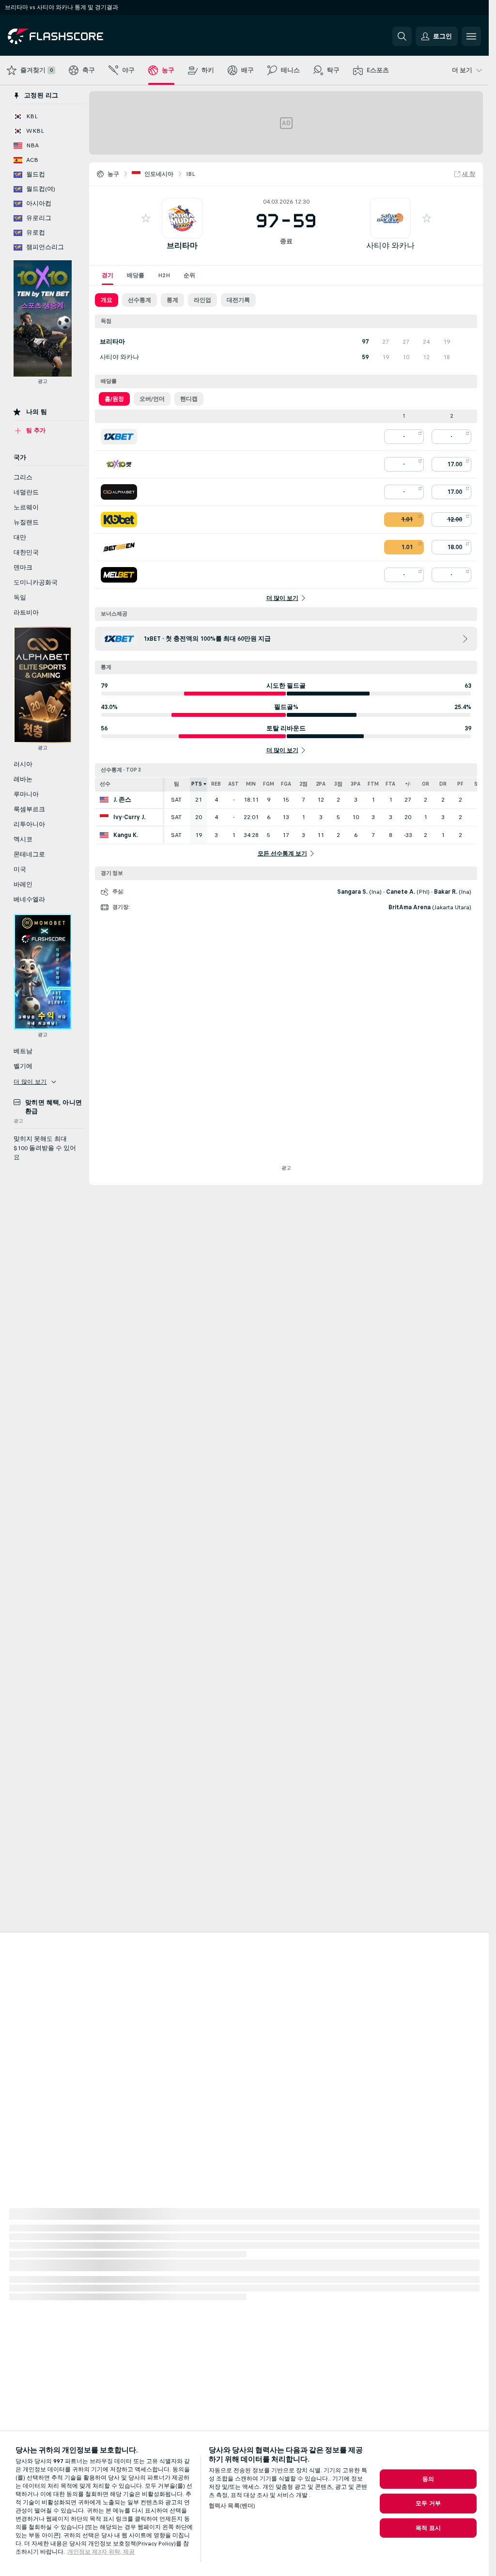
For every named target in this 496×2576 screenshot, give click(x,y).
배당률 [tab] (136, 275)
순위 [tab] (189, 275)
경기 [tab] (108, 275)
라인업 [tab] (202, 300)
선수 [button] (105, 784)
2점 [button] (303, 784)
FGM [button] (269, 784)
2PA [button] (321, 784)
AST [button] (233, 784)
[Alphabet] (119, 492)
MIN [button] (251, 784)
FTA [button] (390, 784)
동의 (428, 2479)
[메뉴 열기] (471, 36)
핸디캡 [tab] (189, 399)
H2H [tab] (164, 275)
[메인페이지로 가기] (74, 36)
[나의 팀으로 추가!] (146, 218)
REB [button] (216, 784)
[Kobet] (119, 520)
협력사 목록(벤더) (232, 2506)
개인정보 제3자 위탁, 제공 (101, 2552)
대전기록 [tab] (238, 300)
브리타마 (182, 245)
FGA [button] (286, 784)
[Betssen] (119, 547)
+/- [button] (408, 784)
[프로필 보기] (182, 218)
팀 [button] (177, 784)
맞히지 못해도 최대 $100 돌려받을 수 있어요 (45, 1148)
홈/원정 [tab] (114, 399)
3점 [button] (338, 784)
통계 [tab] (172, 300)
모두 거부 (428, 2503)
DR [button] (443, 784)
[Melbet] (119, 575)
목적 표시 (428, 2528)
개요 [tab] (107, 300)
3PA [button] (356, 784)
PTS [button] (197, 784)
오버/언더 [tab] (152, 399)
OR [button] (426, 784)
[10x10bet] (119, 464)
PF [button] (460, 784)
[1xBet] (119, 437)
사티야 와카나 (390, 245)
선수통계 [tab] (139, 300)
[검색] (402, 36)
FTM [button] (373, 784)
